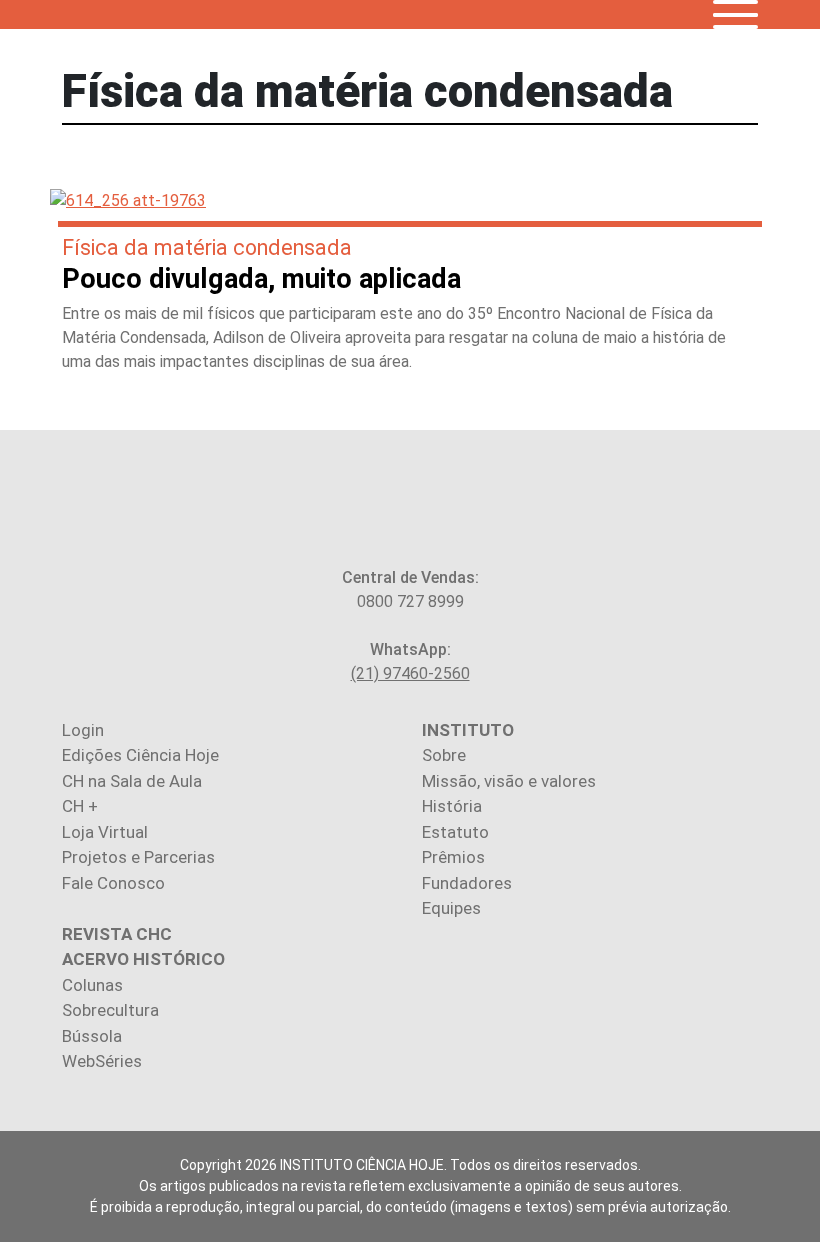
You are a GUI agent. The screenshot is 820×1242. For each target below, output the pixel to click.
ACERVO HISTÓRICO (143, 959)
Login (83, 730)
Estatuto (455, 832)
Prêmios (453, 857)
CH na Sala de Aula (132, 781)
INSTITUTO (468, 730)
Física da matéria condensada (207, 247)
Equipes (451, 908)
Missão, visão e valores (509, 781)
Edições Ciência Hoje (140, 755)
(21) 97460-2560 (410, 673)
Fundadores (467, 883)
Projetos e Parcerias (138, 857)
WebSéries (102, 1061)
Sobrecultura (110, 1010)
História (452, 806)
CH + (80, 806)
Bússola (92, 1036)
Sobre (444, 755)
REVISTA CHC (117, 934)
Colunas (92, 985)
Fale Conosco (113, 883)
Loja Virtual (105, 832)
